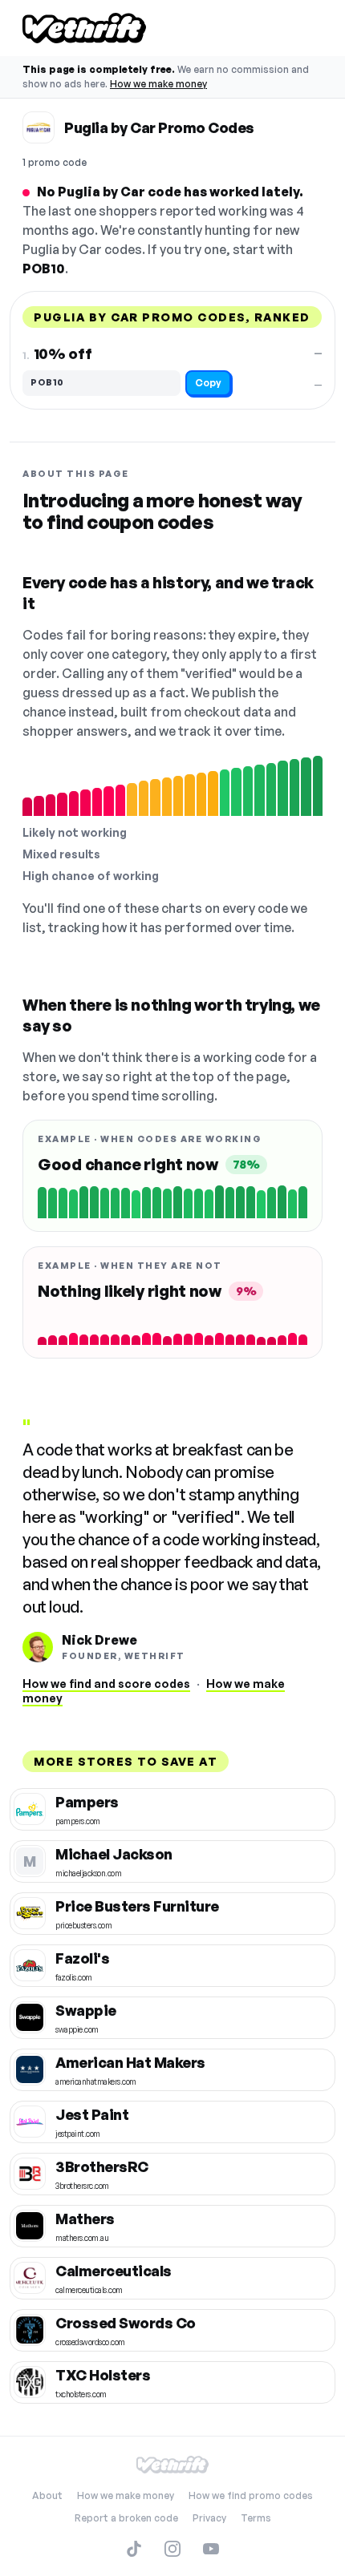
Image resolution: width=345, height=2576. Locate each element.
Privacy (209, 2518)
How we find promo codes (251, 2495)
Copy (208, 383)
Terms (256, 2518)
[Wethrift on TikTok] (134, 2549)
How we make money (158, 84)
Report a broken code (126, 2518)
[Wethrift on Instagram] (172, 2549)
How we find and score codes (106, 1684)
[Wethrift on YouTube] (211, 2549)
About (47, 2495)
